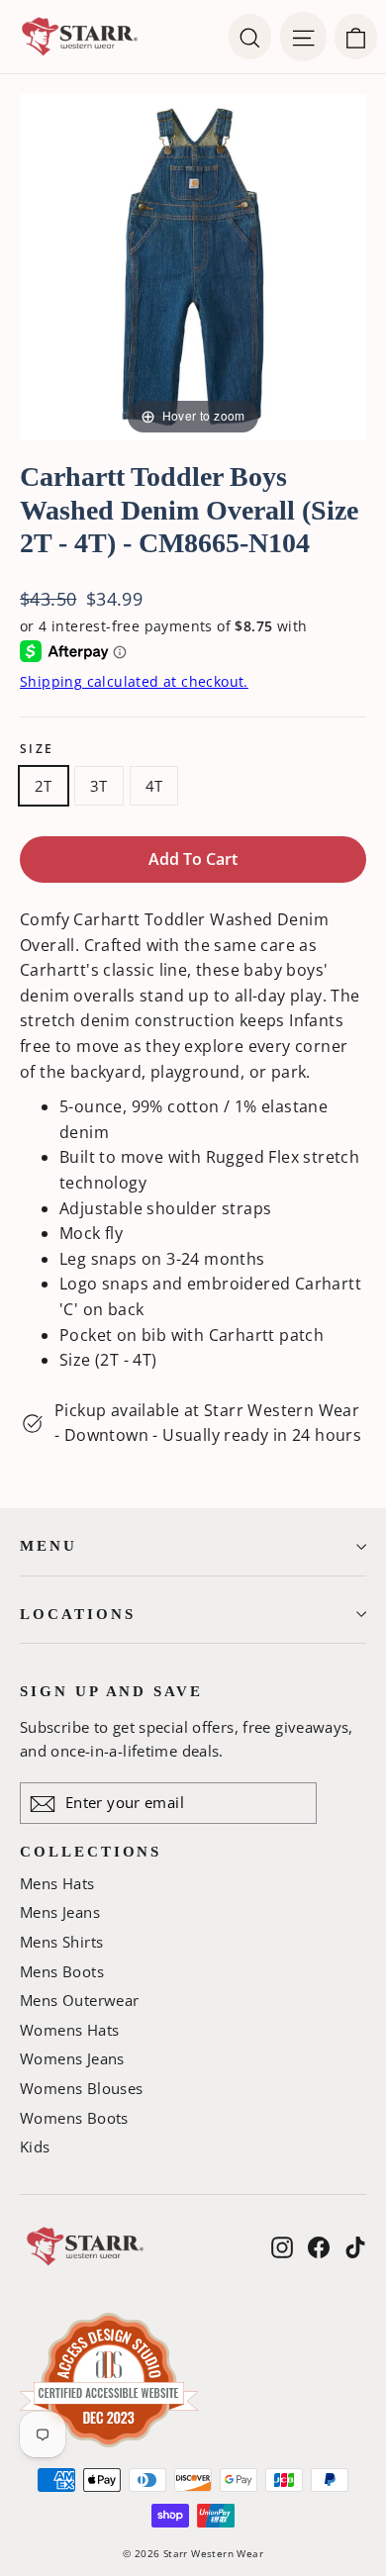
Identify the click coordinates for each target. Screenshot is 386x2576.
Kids (35, 2147)
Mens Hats (57, 1883)
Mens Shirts (61, 1942)
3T (99, 786)
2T (44, 786)
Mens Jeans (60, 1912)
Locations (77, 1614)
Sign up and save (111, 1691)
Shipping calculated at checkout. (134, 681)
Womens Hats (69, 2030)
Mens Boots (62, 1971)
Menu (48, 1546)
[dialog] (356, 37)
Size (37, 749)
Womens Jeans (72, 2058)
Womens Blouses (82, 2088)
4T (154, 786)
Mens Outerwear (80, 2000)
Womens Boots (74, 2118)
